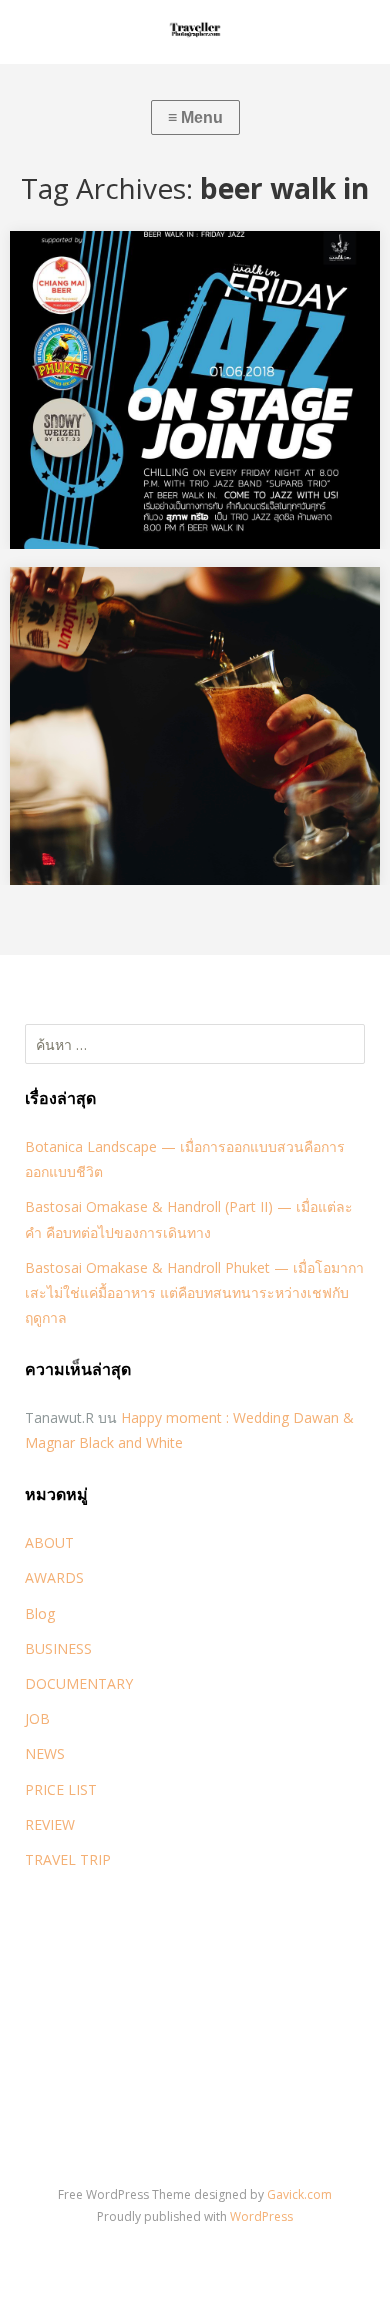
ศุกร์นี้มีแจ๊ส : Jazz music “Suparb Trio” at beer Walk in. (192, 276)
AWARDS (54, 1577)
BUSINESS (58, 1648)
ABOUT (49, 1542)
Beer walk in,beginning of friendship (163, 599)
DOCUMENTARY (79, 1683)
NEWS (45, 1753)
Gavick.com (299, 2194)
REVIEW (50, 1824)
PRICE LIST (61, 1789)
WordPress (261, 2216)
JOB (37, 1718)
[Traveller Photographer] (195, 32)
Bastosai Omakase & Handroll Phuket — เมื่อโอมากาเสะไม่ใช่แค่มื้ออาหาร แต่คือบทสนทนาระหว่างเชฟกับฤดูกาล (194, 1292)
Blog (40, 1613)
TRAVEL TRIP (68, 1859)
